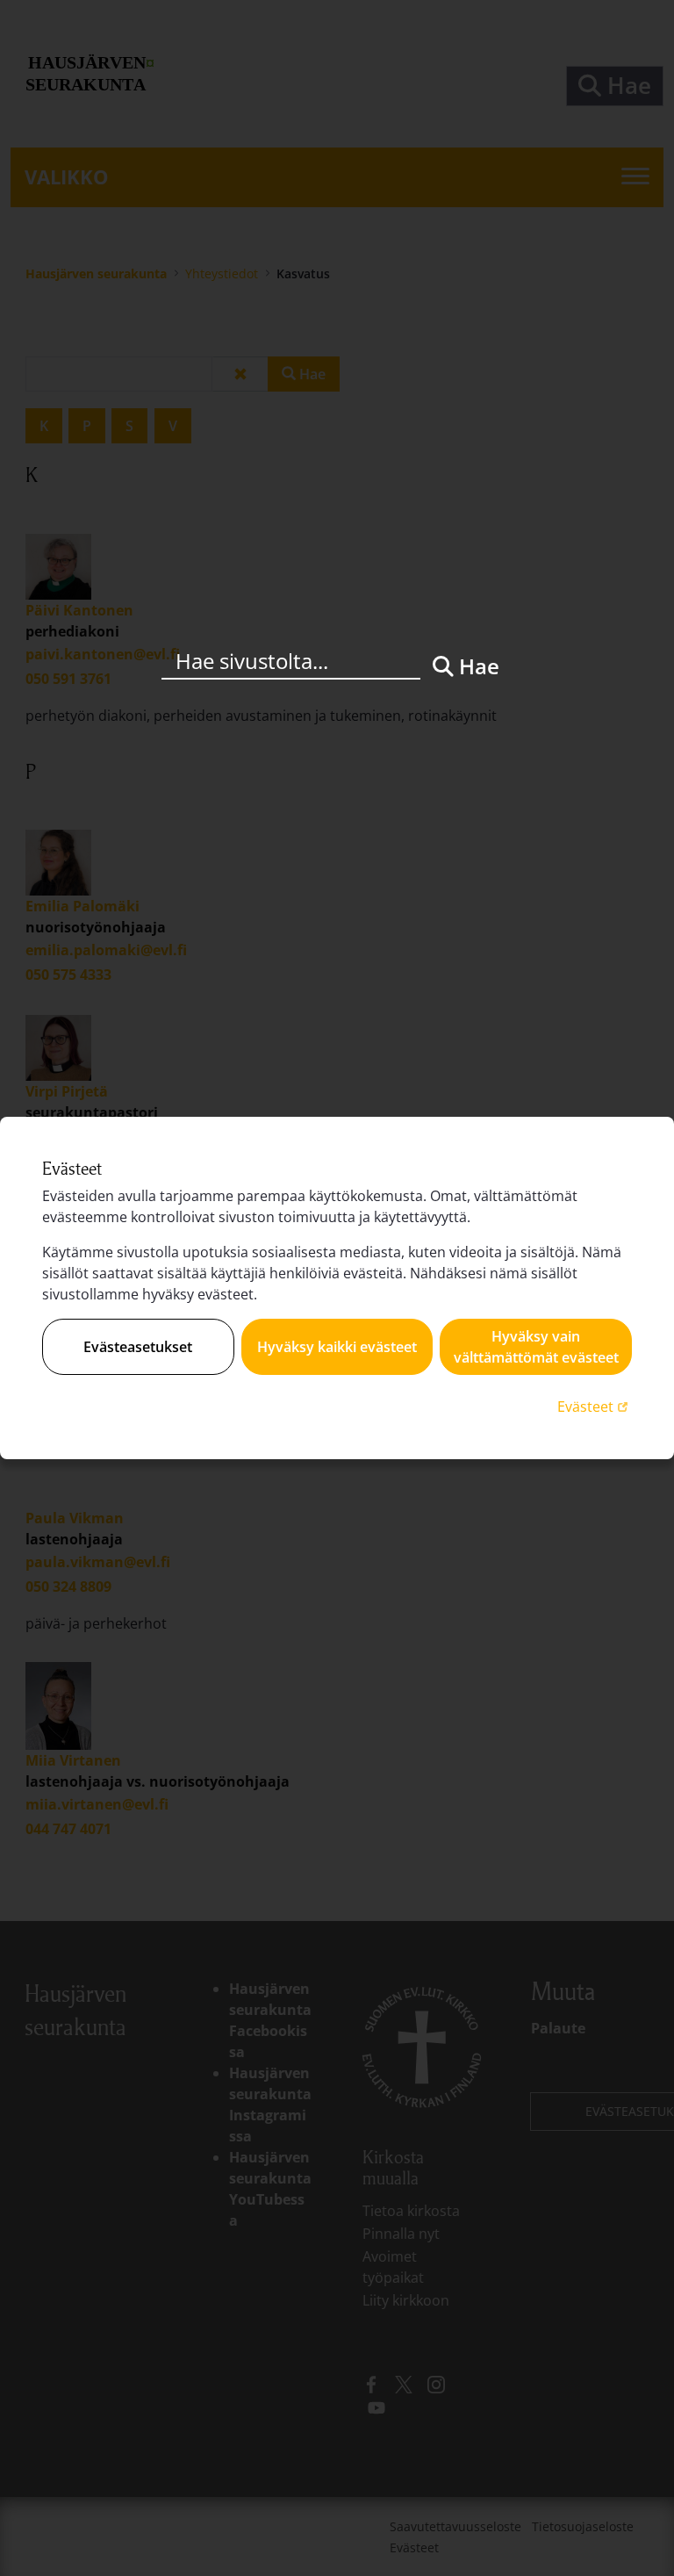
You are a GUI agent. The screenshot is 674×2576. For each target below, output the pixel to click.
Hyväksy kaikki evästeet (337, 1347)
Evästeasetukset (138, 1347)
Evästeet (595, 1406)
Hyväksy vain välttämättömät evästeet (536, 1347)
